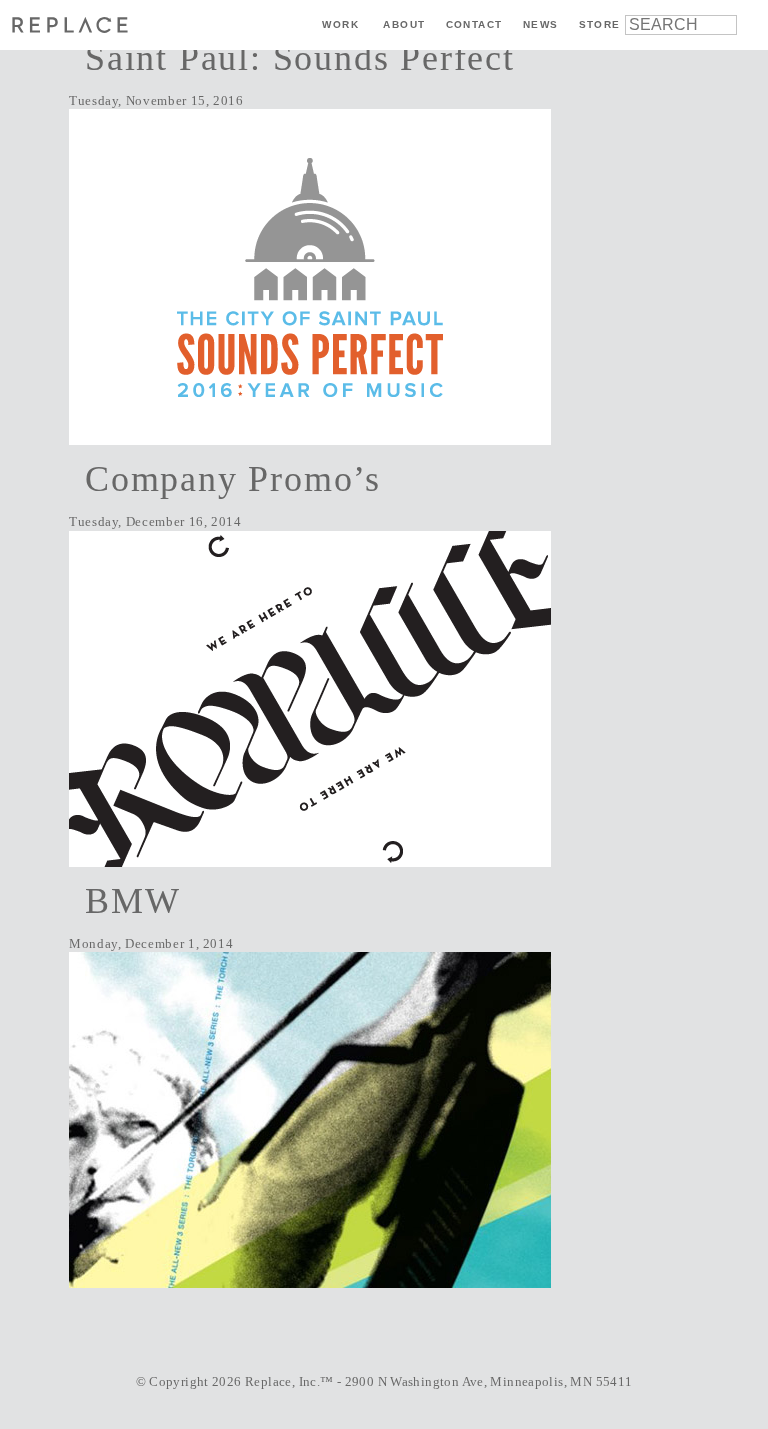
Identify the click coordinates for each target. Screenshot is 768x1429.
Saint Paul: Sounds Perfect (300, 58)
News (541, 24)
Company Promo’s (233, 479)
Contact (474, 24)
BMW (132, 901)
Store (600, 24)
